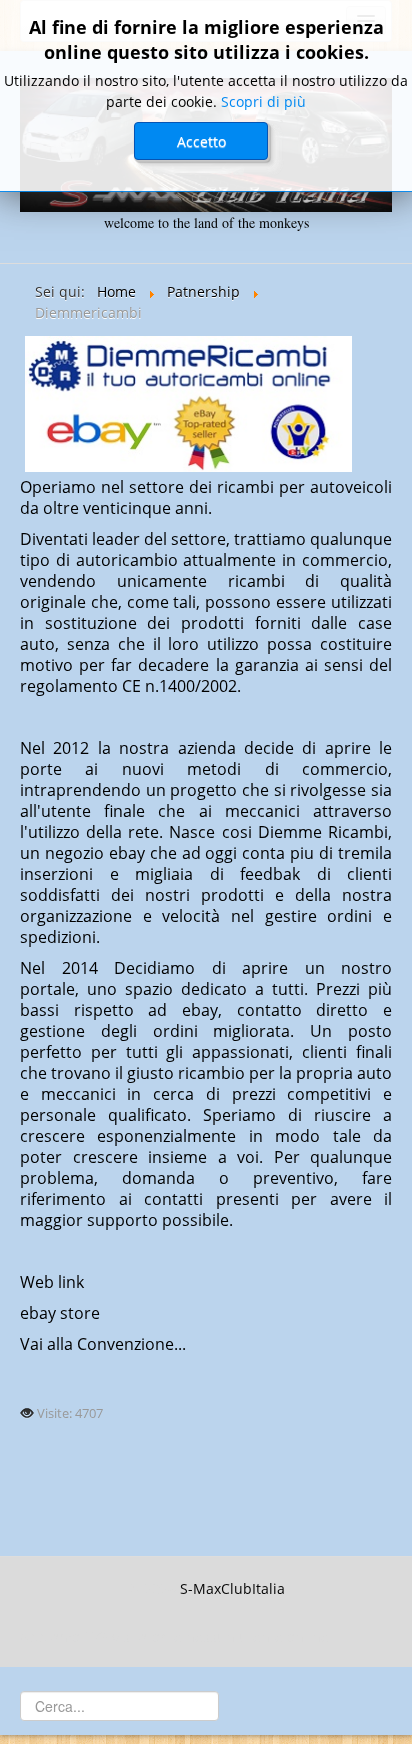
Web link (52, 1282)
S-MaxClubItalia (232, 1588)
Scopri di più (263, 101)
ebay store (60, 1313)
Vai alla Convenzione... (103, 1344)
